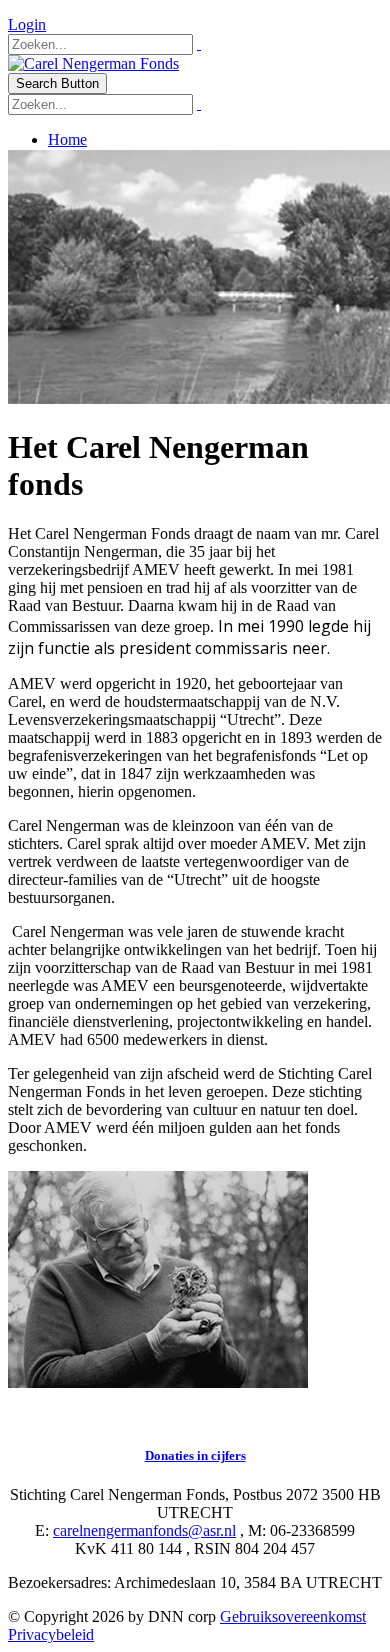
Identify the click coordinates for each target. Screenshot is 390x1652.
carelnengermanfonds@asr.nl (144, 1530)
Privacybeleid (51, 1634)
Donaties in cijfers (195, 1455)
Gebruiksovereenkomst (293, 1616)
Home (67, 139)
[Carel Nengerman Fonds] (93, 63)
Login (27, 24)
